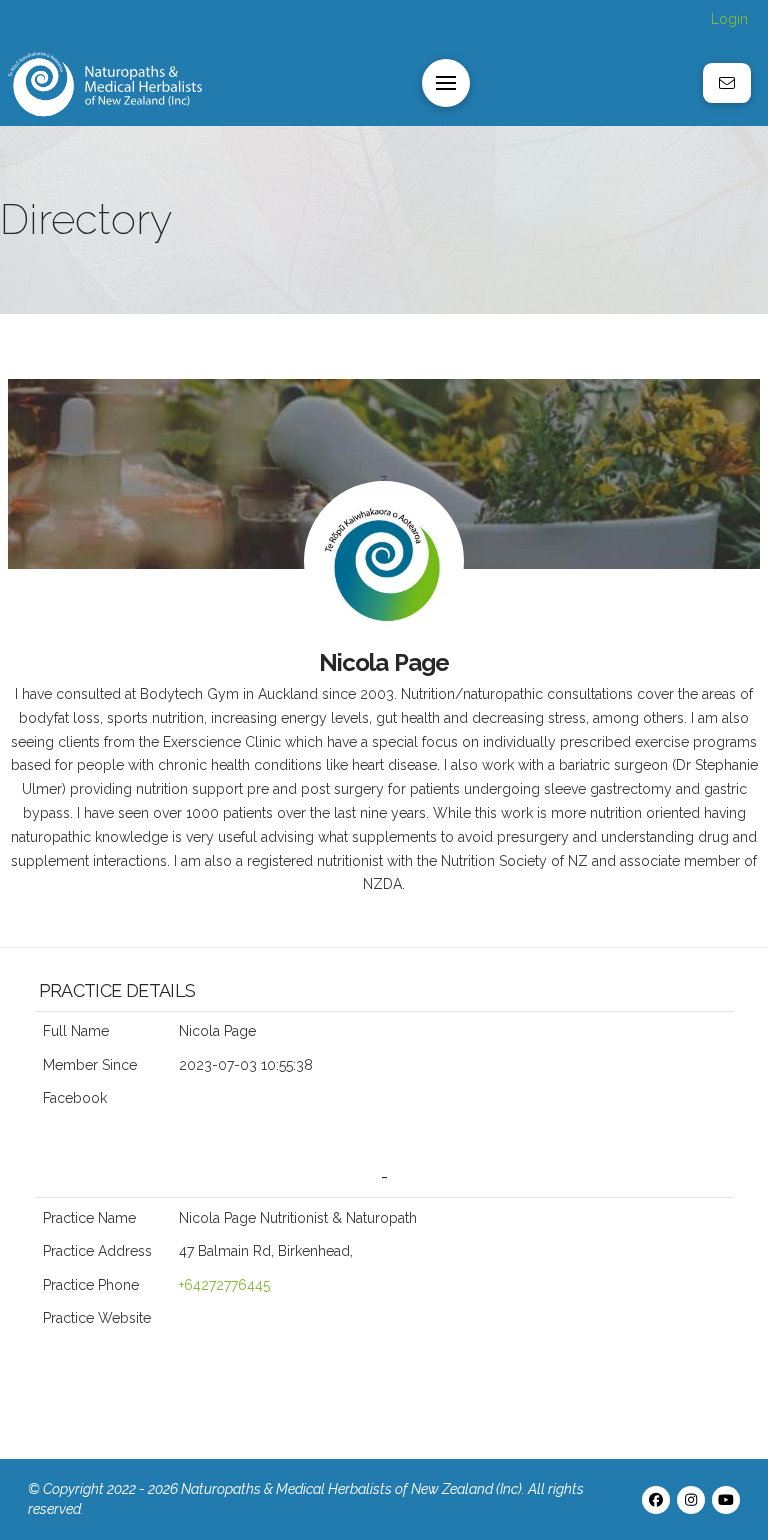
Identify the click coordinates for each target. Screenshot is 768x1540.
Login (729, 19)
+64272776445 (224, 1285)
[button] (446, 83)
